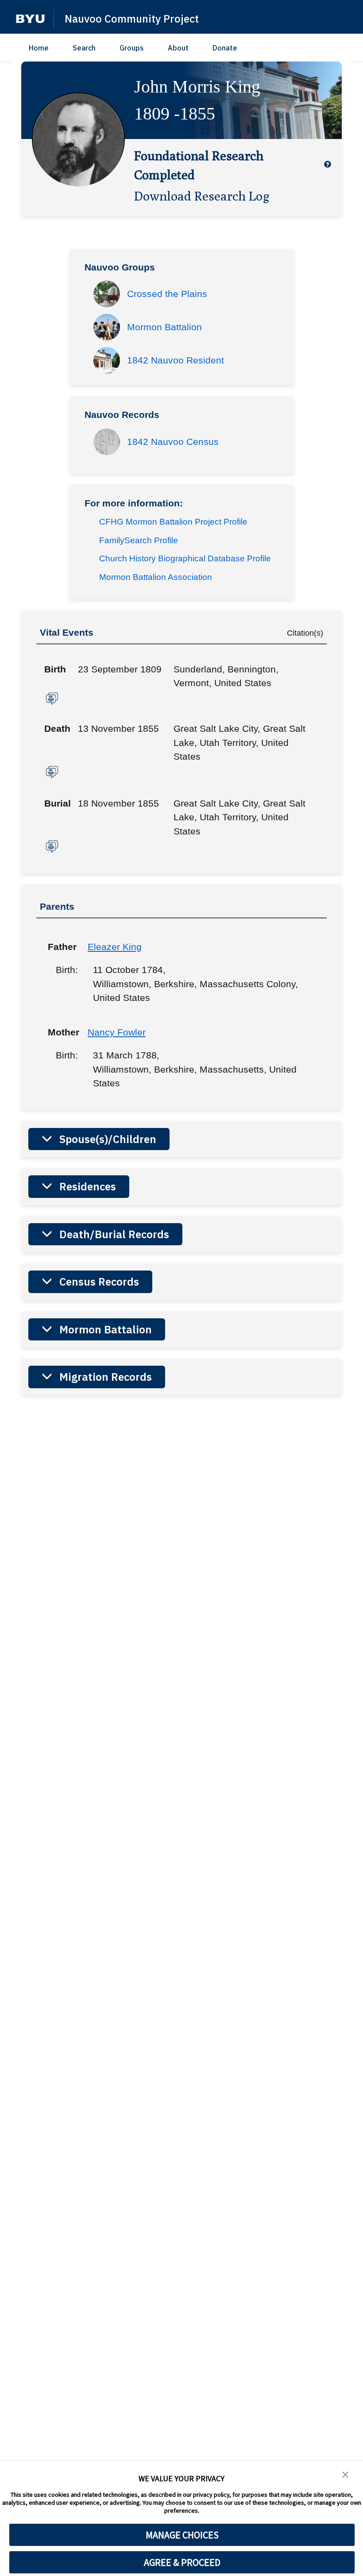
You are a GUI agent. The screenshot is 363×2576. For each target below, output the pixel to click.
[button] (30, 19)
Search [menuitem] (84, 48)
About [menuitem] (178, 48)
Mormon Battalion (106, 1329)
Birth (55, 669)
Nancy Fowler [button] (117, 1032)
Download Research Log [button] (202, 196)
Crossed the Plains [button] (167, 294)
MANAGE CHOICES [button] (182, 2535)
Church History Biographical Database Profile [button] (185, 558)
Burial (58, 803)
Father (61, 947)
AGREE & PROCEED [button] (182, 2562)
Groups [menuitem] (132, 48)
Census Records (99, 1282)
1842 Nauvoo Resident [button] (176, 360)
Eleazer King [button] (115, 947)
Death (57, 728)
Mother (61, 1032)
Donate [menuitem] (225, 48)
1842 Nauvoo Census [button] (173, 442)
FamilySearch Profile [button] (139, 540)
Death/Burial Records (114, 1234)
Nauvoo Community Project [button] (132, 19)
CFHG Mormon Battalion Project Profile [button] (173, 522)
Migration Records (106, 1377)
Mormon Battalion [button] (164, 327)
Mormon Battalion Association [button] (156, 577)
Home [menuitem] (39, 48)
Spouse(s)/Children (108, 1139)
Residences (88, 1186)
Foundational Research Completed (199, 165)
